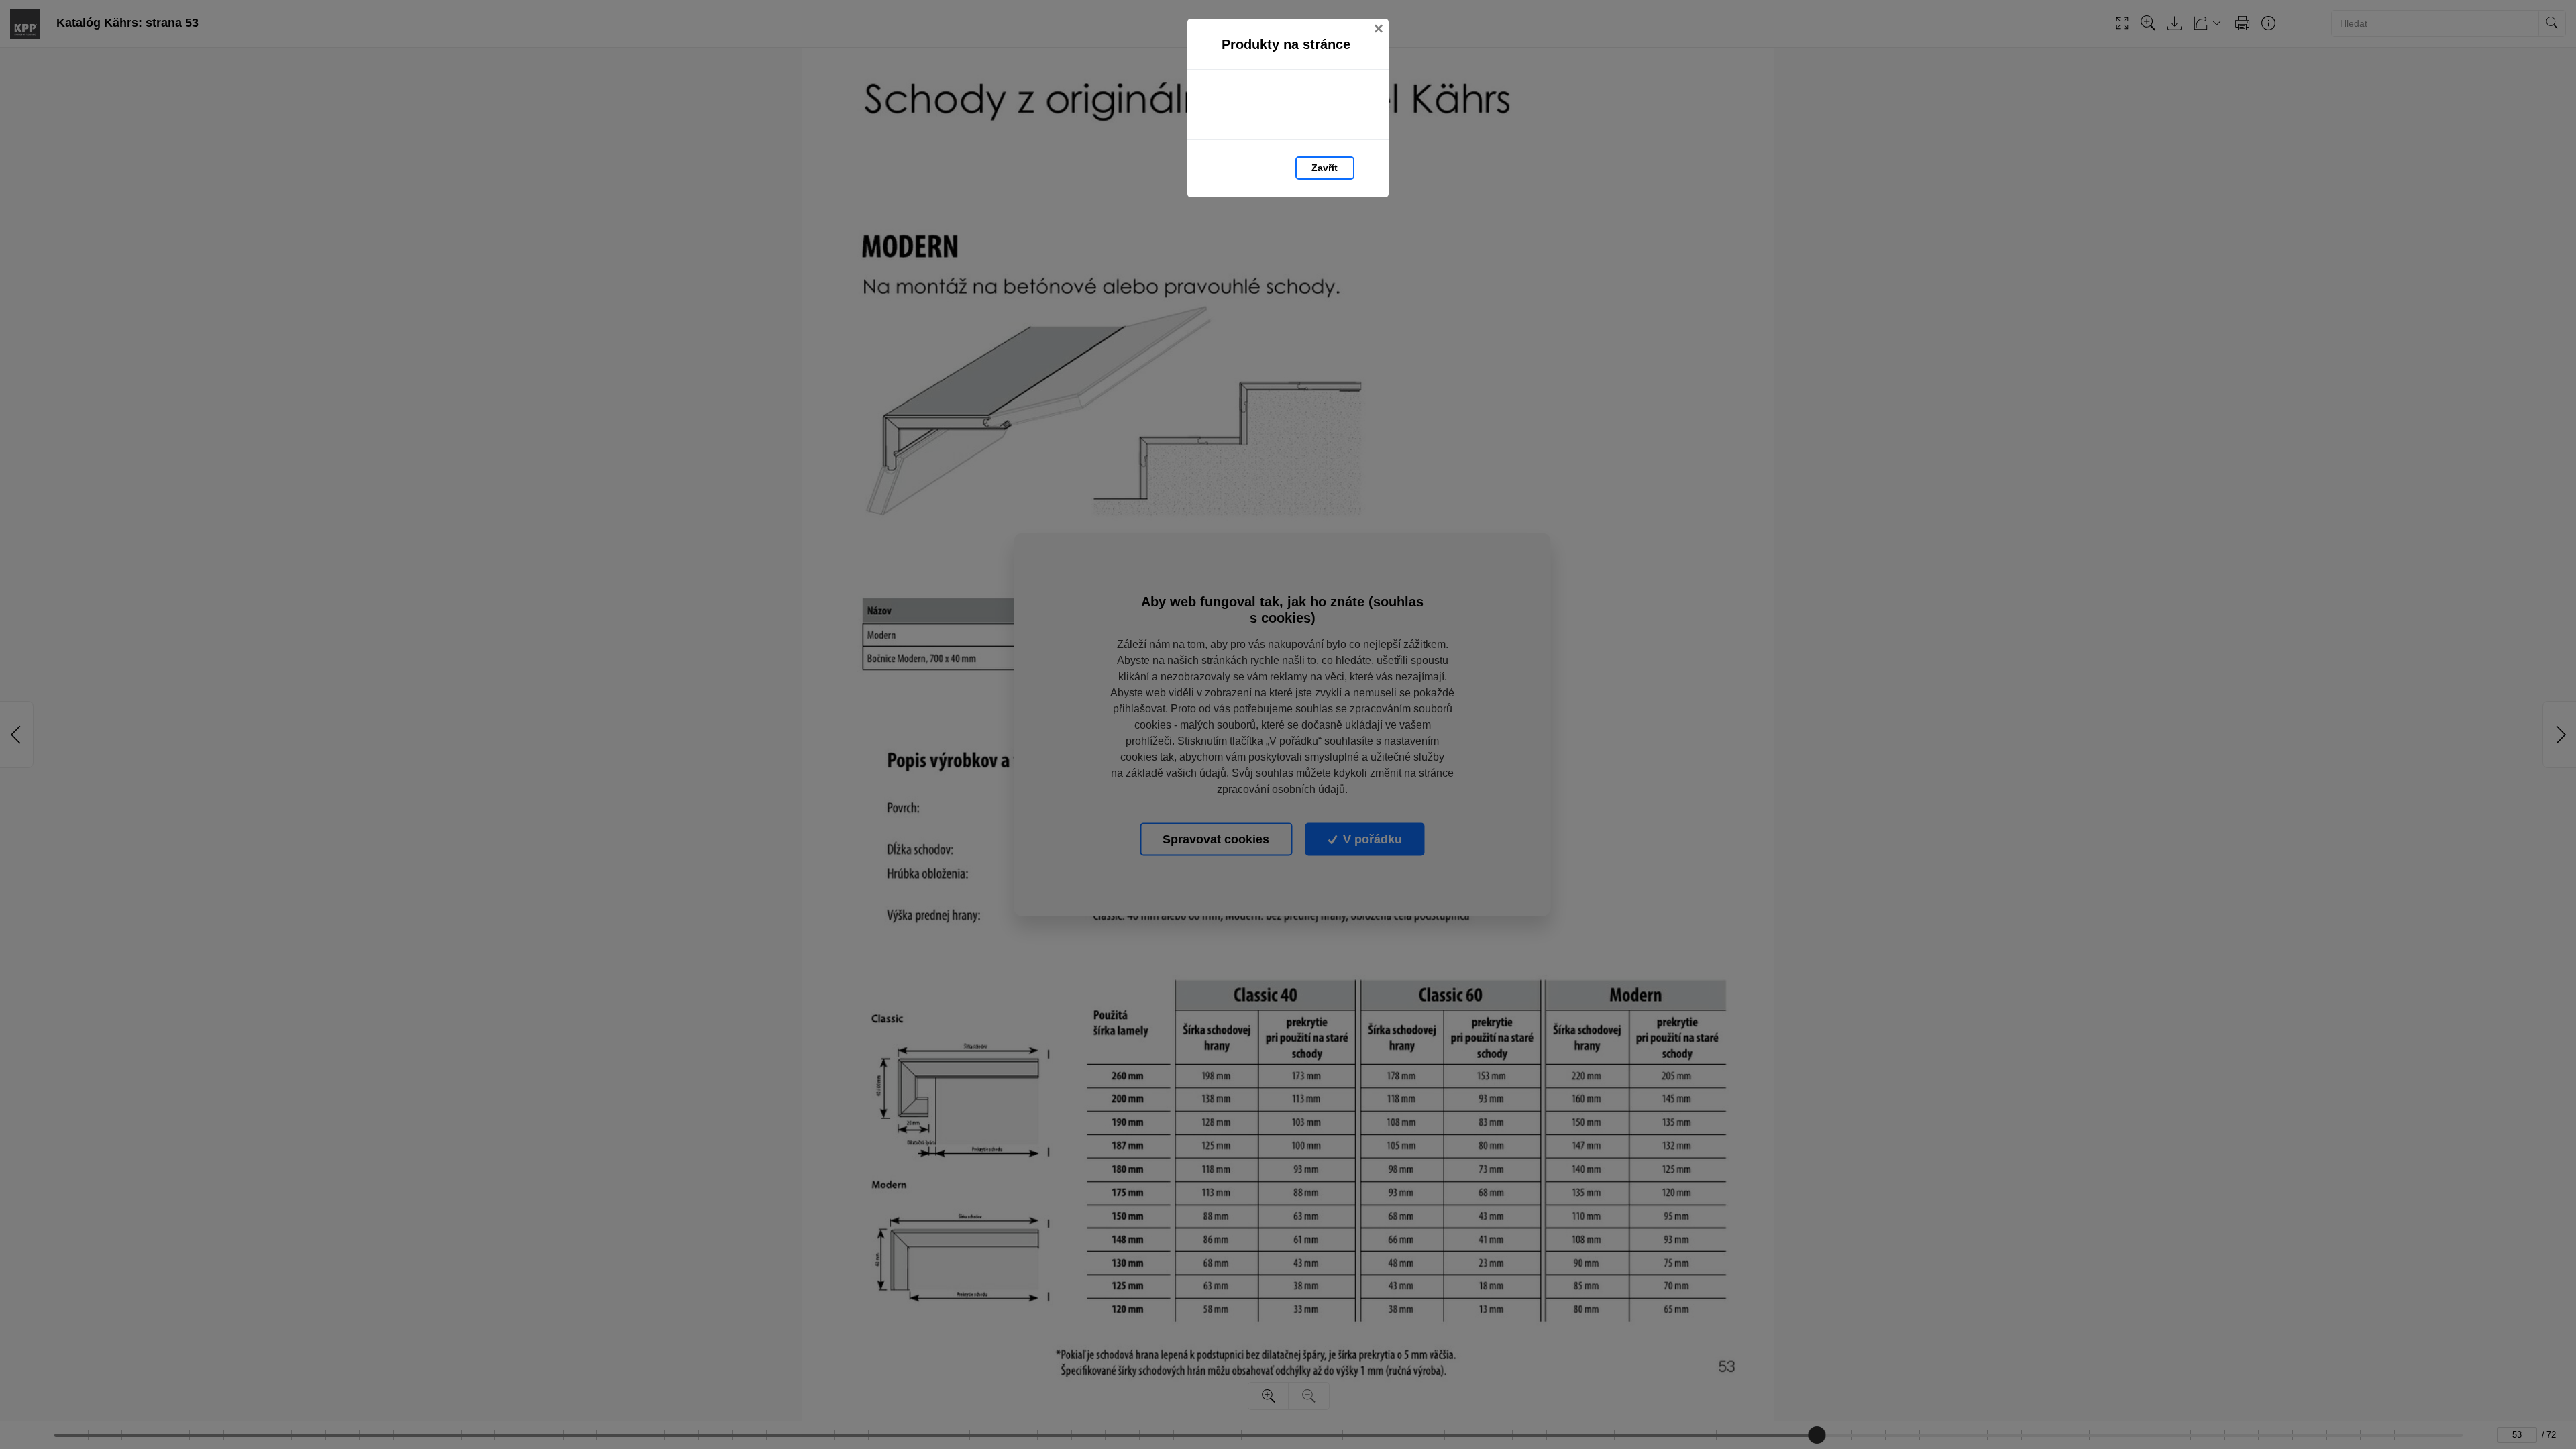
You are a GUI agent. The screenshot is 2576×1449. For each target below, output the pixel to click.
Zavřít (1325, 168)
